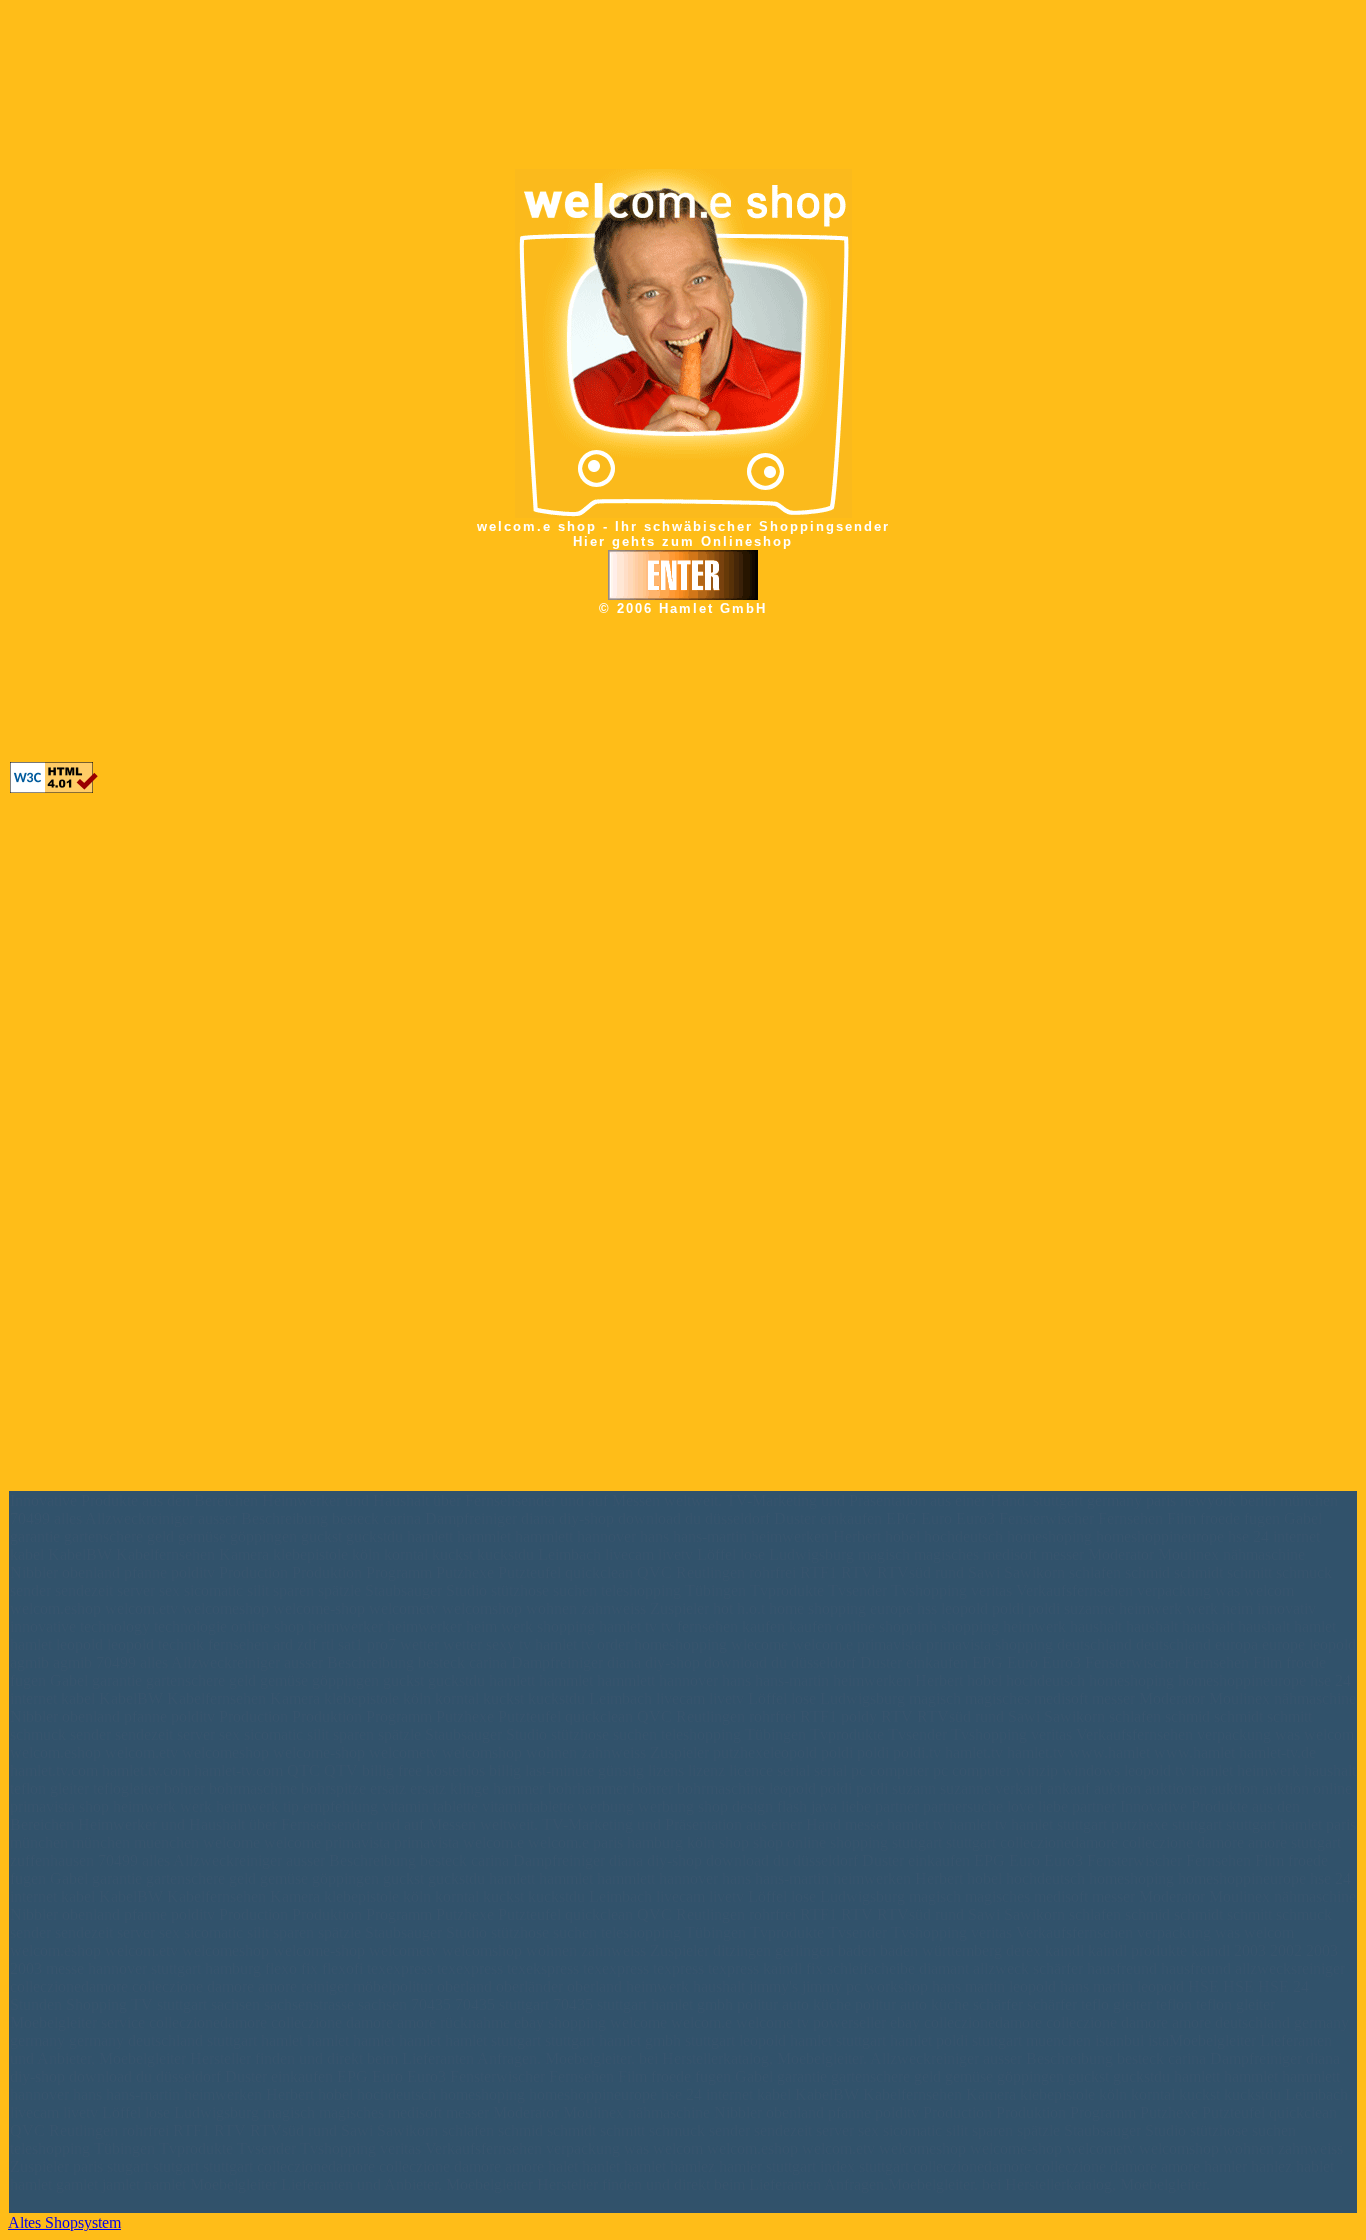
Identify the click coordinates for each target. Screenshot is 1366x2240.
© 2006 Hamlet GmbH (683, 608)
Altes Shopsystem (64, 2222)
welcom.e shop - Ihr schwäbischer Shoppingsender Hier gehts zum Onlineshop (683, 534)
